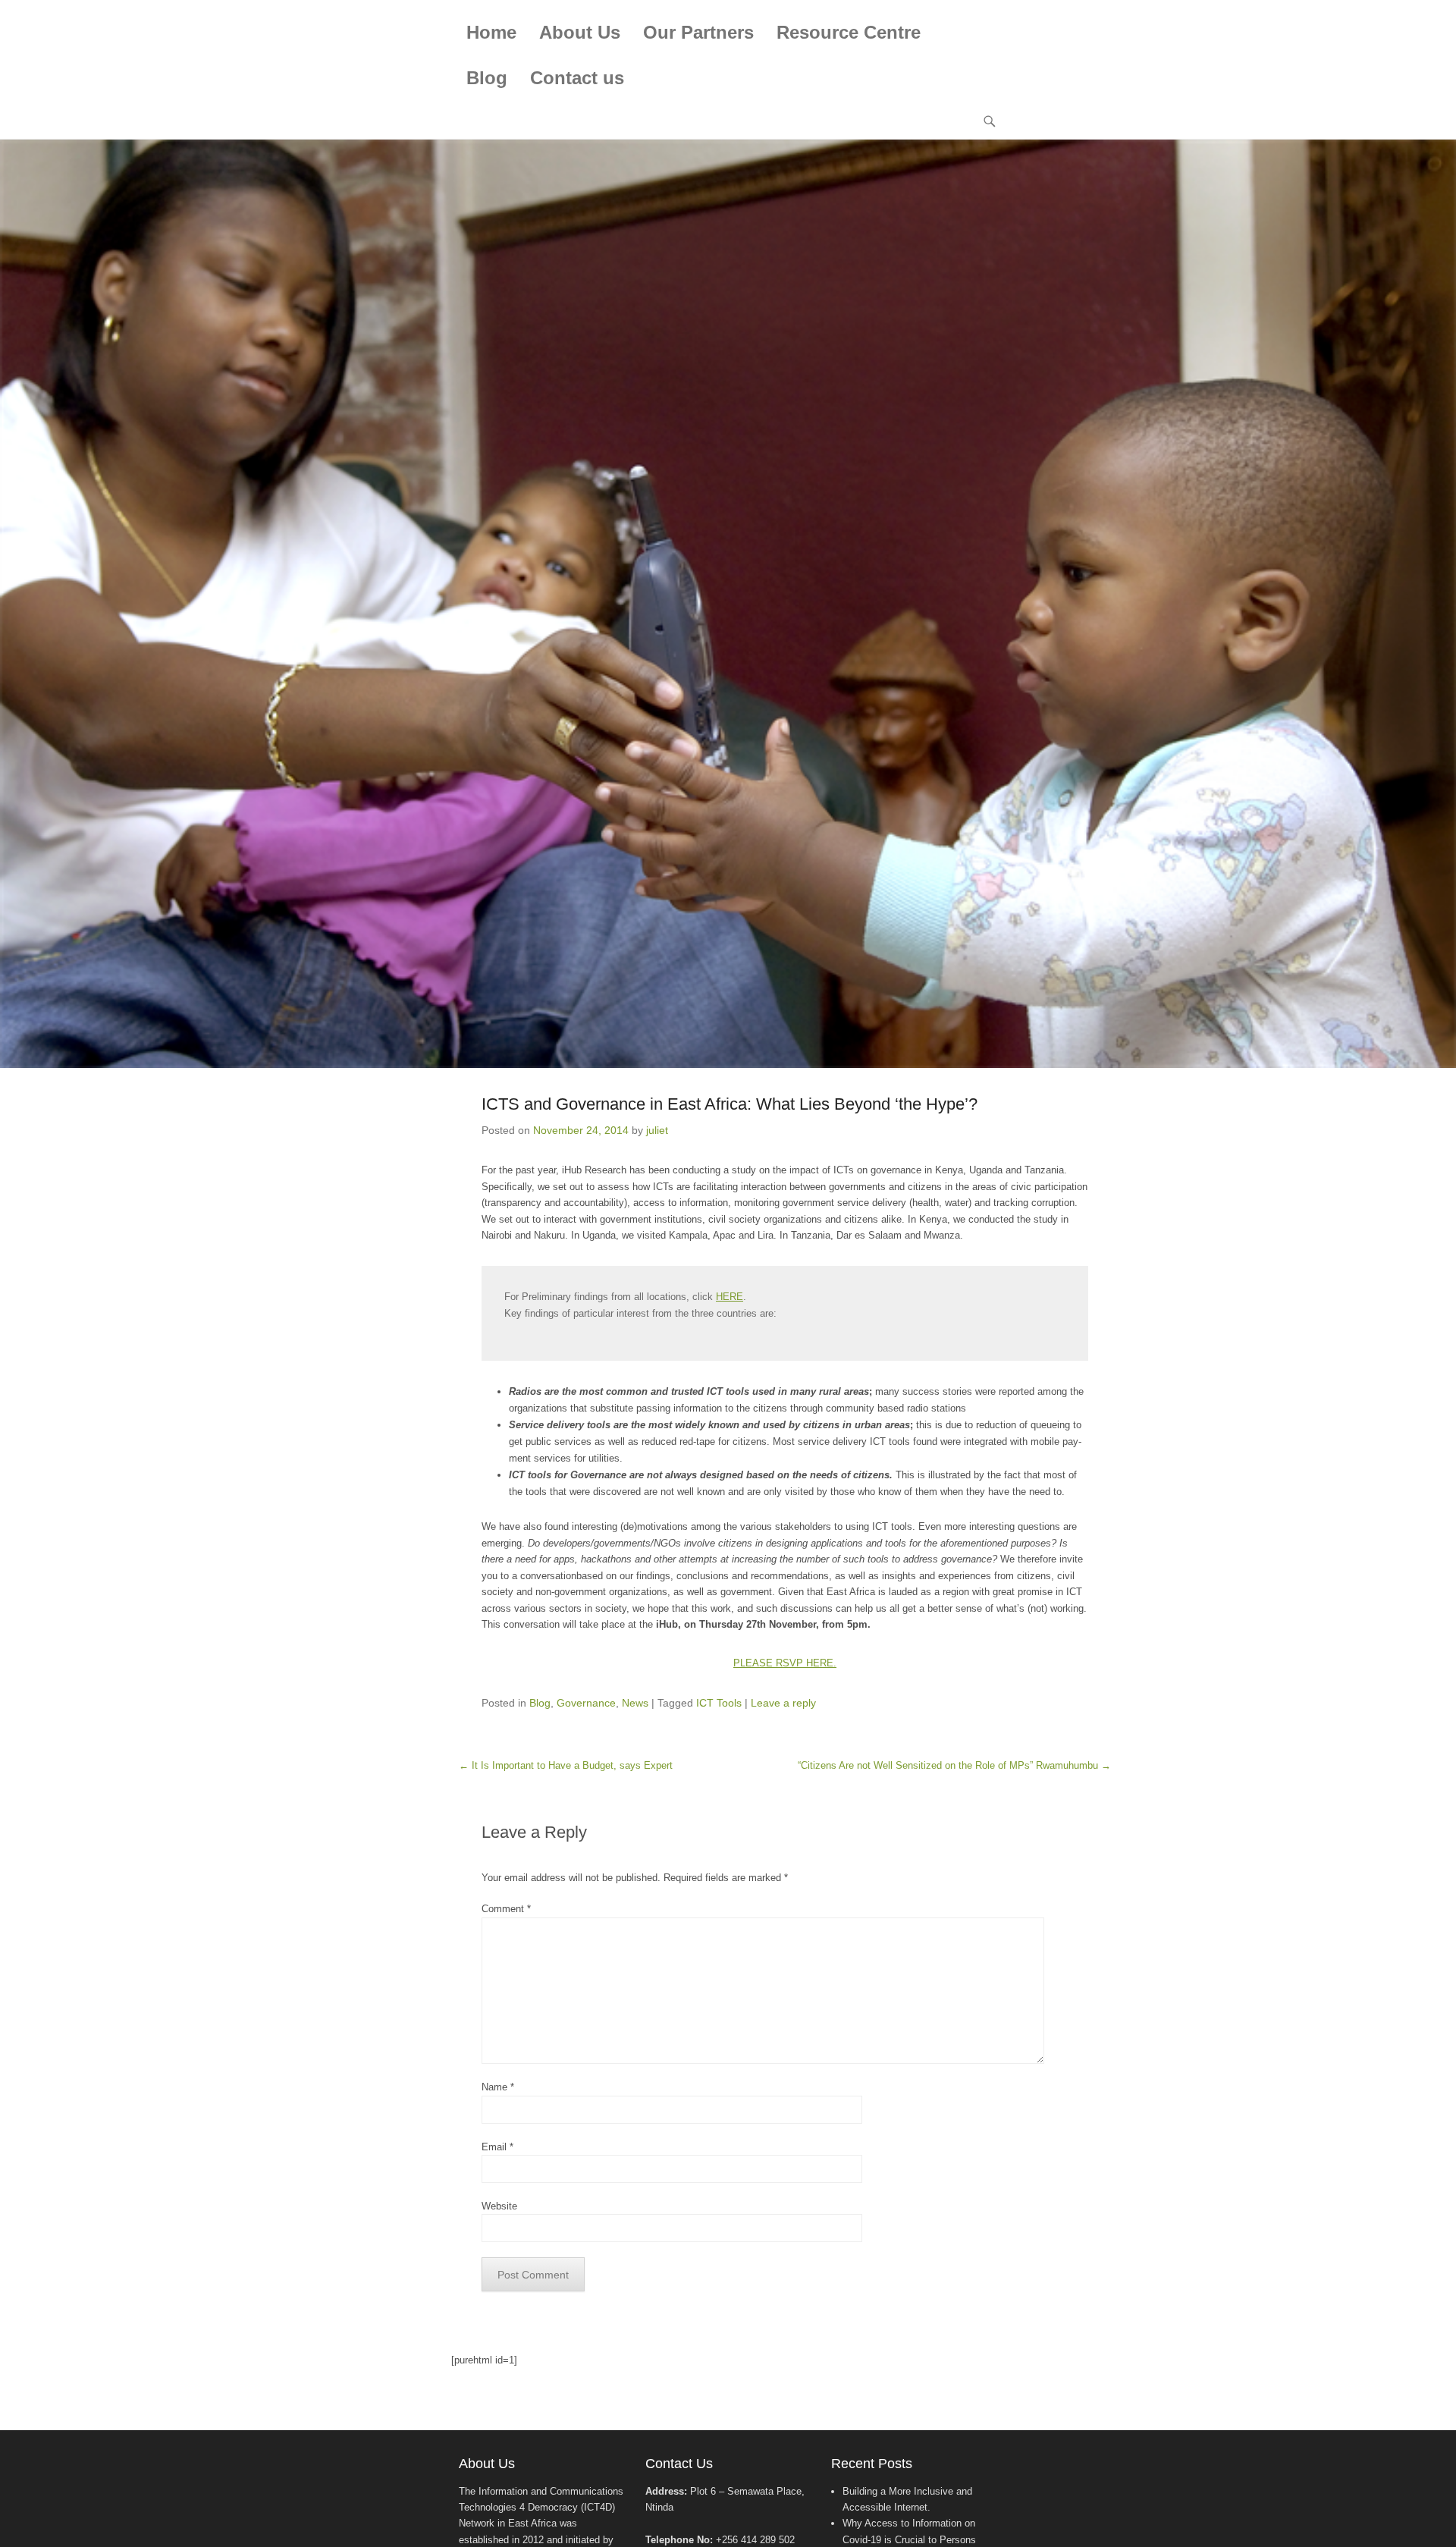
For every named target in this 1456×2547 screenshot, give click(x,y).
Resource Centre (849, 32)
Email (497, 2147)
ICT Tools (719, 1703)
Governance (586, 1703)
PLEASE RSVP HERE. (785, 1663)
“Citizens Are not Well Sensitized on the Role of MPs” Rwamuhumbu (954, 1765)
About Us (580, 32)
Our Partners (698, 32)
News (635, 1703)
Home (491, 32)
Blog (487, 78)
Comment (506, 1909)
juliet (657, 1130)
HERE (730, 1297)
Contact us (577, 78)
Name (498, 2087)
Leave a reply (783, 1703)
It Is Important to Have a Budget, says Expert (566, 1765)
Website (499, 2206)
